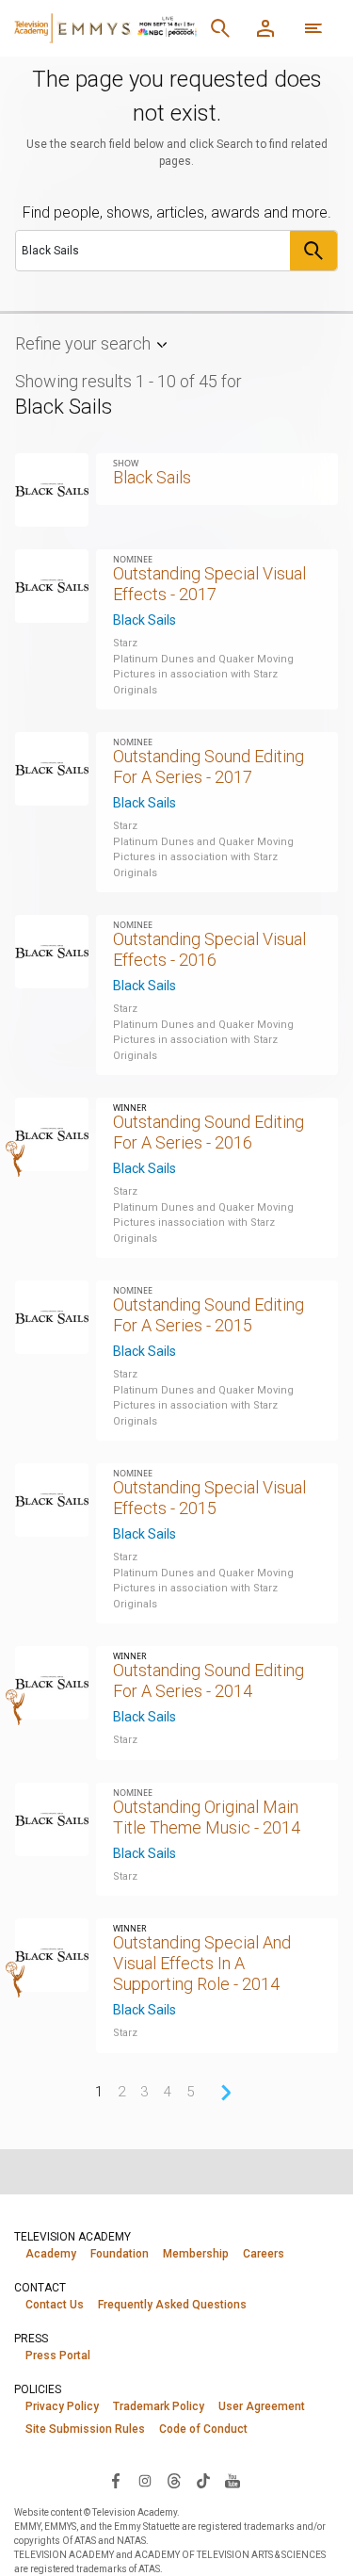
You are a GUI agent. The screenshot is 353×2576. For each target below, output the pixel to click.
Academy (51, 2254)
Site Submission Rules (85, 2429)
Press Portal (58, 2356)
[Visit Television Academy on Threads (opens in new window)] (174, 2480)
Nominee (133, 559)
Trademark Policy (159, 2406)
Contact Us (55, 2305)
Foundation (120, 2254)
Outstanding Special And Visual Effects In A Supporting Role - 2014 (202, 1963)
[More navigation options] (313, 28)
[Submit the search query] (313, 251)
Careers (264, 2254)
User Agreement (262, 2406)
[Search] (220, 28)
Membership (196, 2254)
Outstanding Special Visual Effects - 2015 (209, 1498)
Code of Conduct (203, 2429)
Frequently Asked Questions (172, 2305)
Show (126, 463)
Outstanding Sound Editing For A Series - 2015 (209, 1315)
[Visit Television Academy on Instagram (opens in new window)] (145, 2480)
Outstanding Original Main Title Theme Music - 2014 (207, 1817)
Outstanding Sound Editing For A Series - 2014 (209, 1680)
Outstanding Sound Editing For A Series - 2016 (209, 1132)
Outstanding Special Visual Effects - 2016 (209, 949)
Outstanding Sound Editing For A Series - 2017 (209, 766)
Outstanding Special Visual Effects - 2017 (209, 584)
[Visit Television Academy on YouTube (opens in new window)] (233, 2480)
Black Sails (144, 620)
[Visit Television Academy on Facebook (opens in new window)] (116, 2480)
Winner (130, 1108)
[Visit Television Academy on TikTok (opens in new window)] (203, 2480)
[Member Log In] (265, 28)
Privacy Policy (62, 2406)
